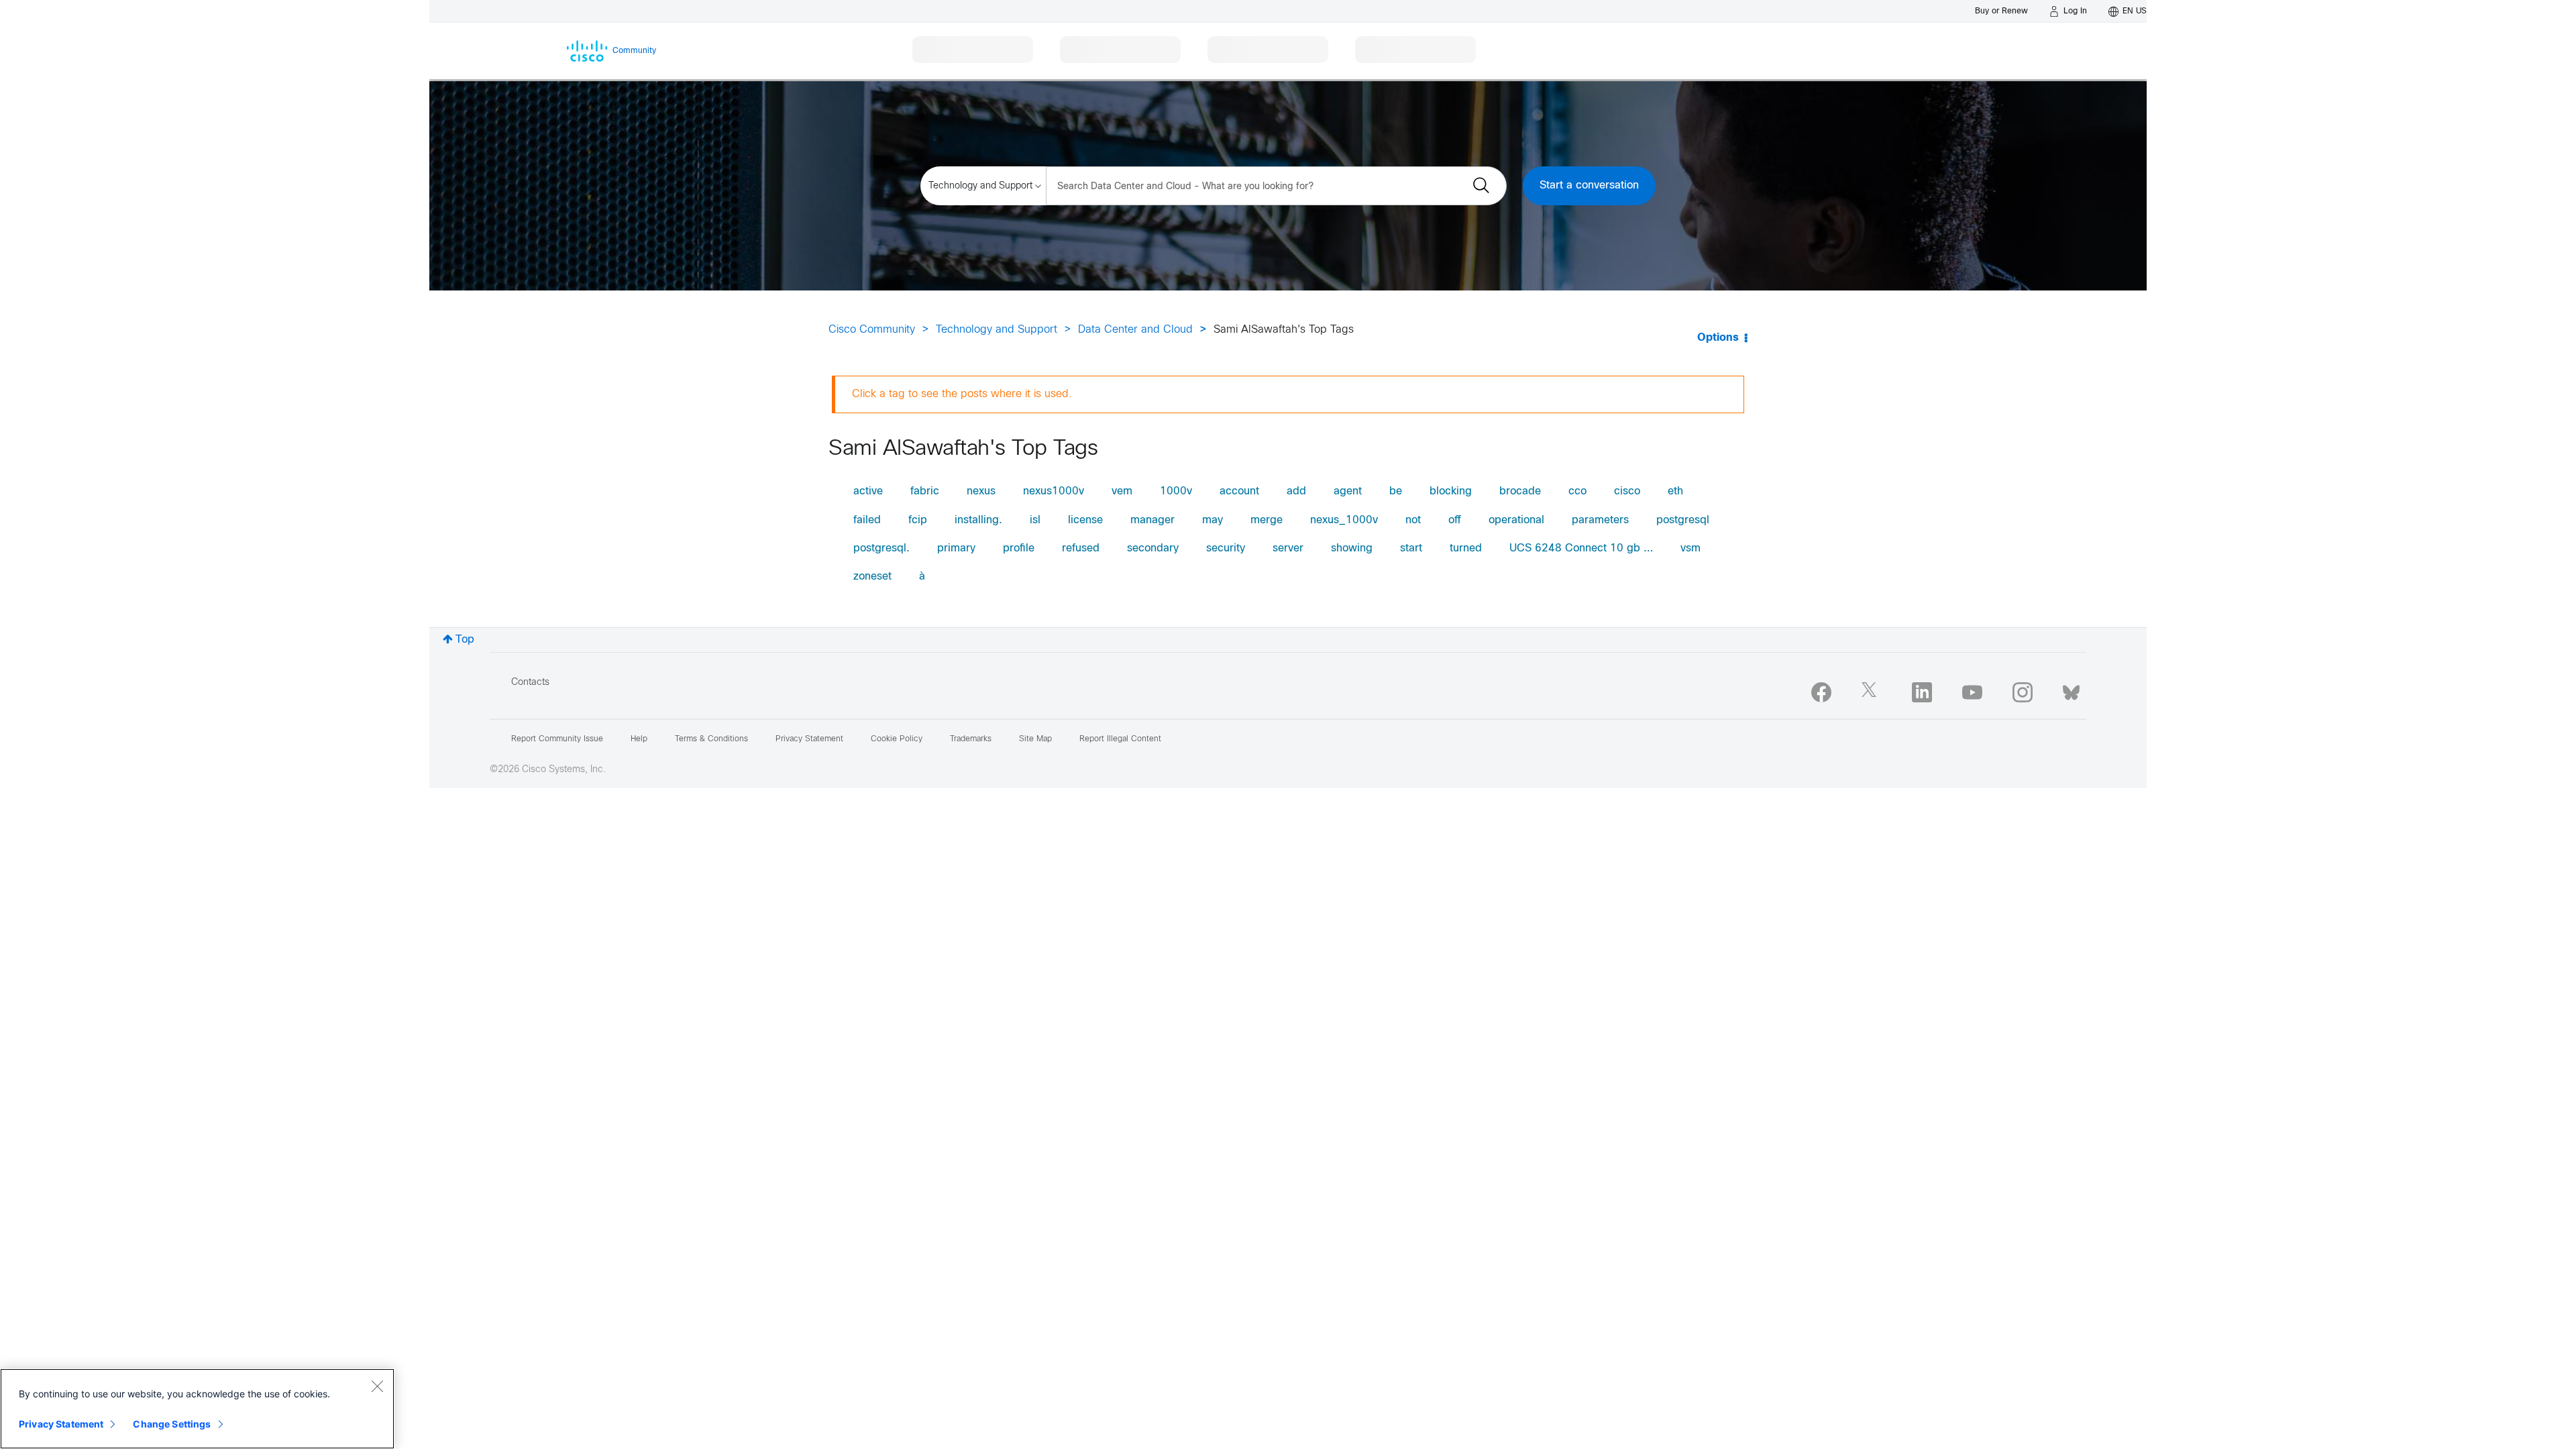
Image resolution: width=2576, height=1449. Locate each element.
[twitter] (1872, 692)
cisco (1627, 491)
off (1455, 520)
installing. (978, 520)
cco (1577, 491)
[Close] (377, 1386)
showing (1352, 548)
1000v (1176, 491)
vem (1122, 491)
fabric (925, 491)
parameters (1600, 520)
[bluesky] (2071, 690)
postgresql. (881, 548)
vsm (1690, 548)
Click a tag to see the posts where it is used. (962, 394)
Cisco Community (872, 330)
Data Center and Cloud (1135, 330)
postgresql (1683, 520)
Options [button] (1718, 338)
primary (956, 548)
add (1296, 491)
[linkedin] (1922, 692)
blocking (1451, 491)
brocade (1520, 491)
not (1413, 520)
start (1411, 548)
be (1396, 491)
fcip (918, 520)
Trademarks (971, 739)
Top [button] (465, 640)
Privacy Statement (61, 1424)
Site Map (1035, 739)
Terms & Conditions (711, 739)
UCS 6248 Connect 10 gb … (1581, 548)
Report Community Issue (557, 739)
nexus (981, 491)
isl (1035, 520)
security (1226, 548)
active (868, 491)
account (1239, 491)
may (1213, 520)
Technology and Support (997, 330)
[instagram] (2023, 692)
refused (1081, 548)
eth (1675, 491)
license (1085, 520)
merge (1267, 520)
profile (1019, 548)
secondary (1153, 548)
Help (639, 739)
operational (1516, 520)
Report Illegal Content (1120, 739)
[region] (197, 1409)
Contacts (530, 683)
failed (867, 520)
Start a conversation (1589, 185)
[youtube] (1972, 692)
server (1288, 548)
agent (1348, 491)
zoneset (872, 577)
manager (1152, 520)
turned (1466, 548)
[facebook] (1821, 692)
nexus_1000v (1344, 520)
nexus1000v (1054, 491)
